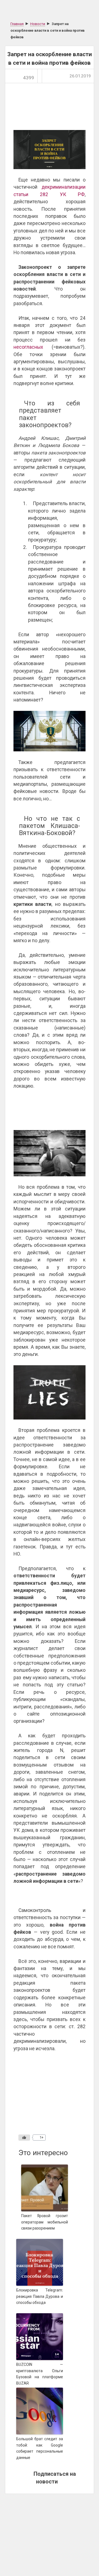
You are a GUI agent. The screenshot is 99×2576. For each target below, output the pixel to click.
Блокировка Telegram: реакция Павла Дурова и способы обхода (40, 2296)
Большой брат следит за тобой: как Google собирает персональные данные (40, 2448)
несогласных (28, 347)
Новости (38, 24)
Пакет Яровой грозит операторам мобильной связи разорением (45, 2222)
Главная (17, 24)
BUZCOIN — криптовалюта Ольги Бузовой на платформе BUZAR (40, 2374)
